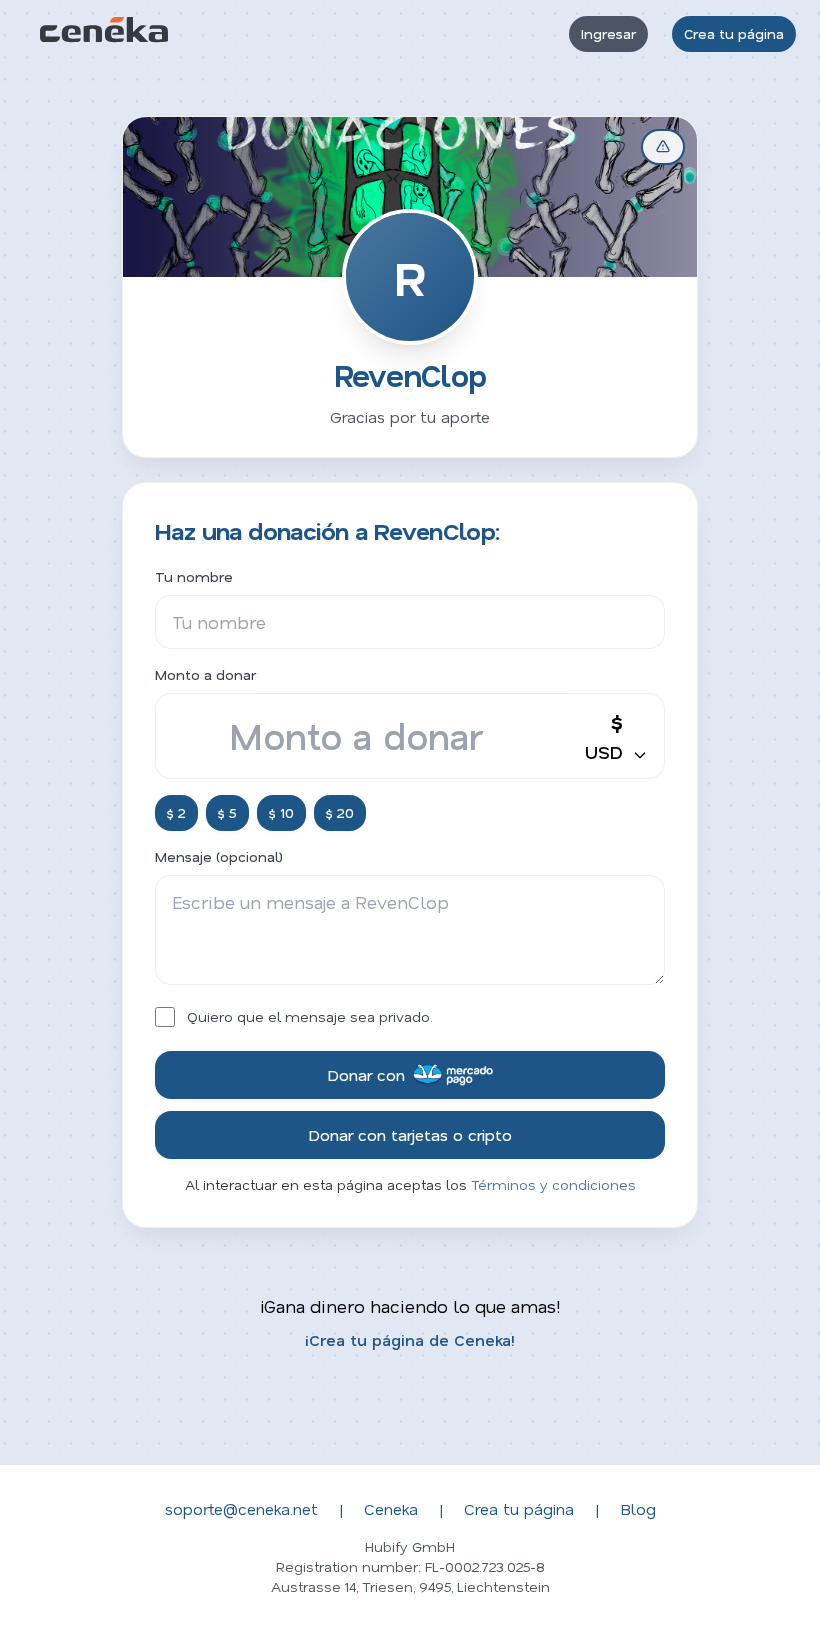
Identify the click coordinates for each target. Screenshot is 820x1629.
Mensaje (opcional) (219, 856)
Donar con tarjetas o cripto (410, 1134)
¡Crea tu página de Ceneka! (410, 1339)
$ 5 (227, 812)
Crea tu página (734, 33)
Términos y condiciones (553, 1184)
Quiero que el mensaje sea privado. (310, 1016)
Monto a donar (205, 674)
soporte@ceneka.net (241, 1508)
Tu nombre (194, 576)
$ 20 (340, 812)
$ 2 (176, 812)
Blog (638, 1508)
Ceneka (391, 1508)
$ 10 (281, 812)
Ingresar (608, 33)
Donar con (366, 1074)
